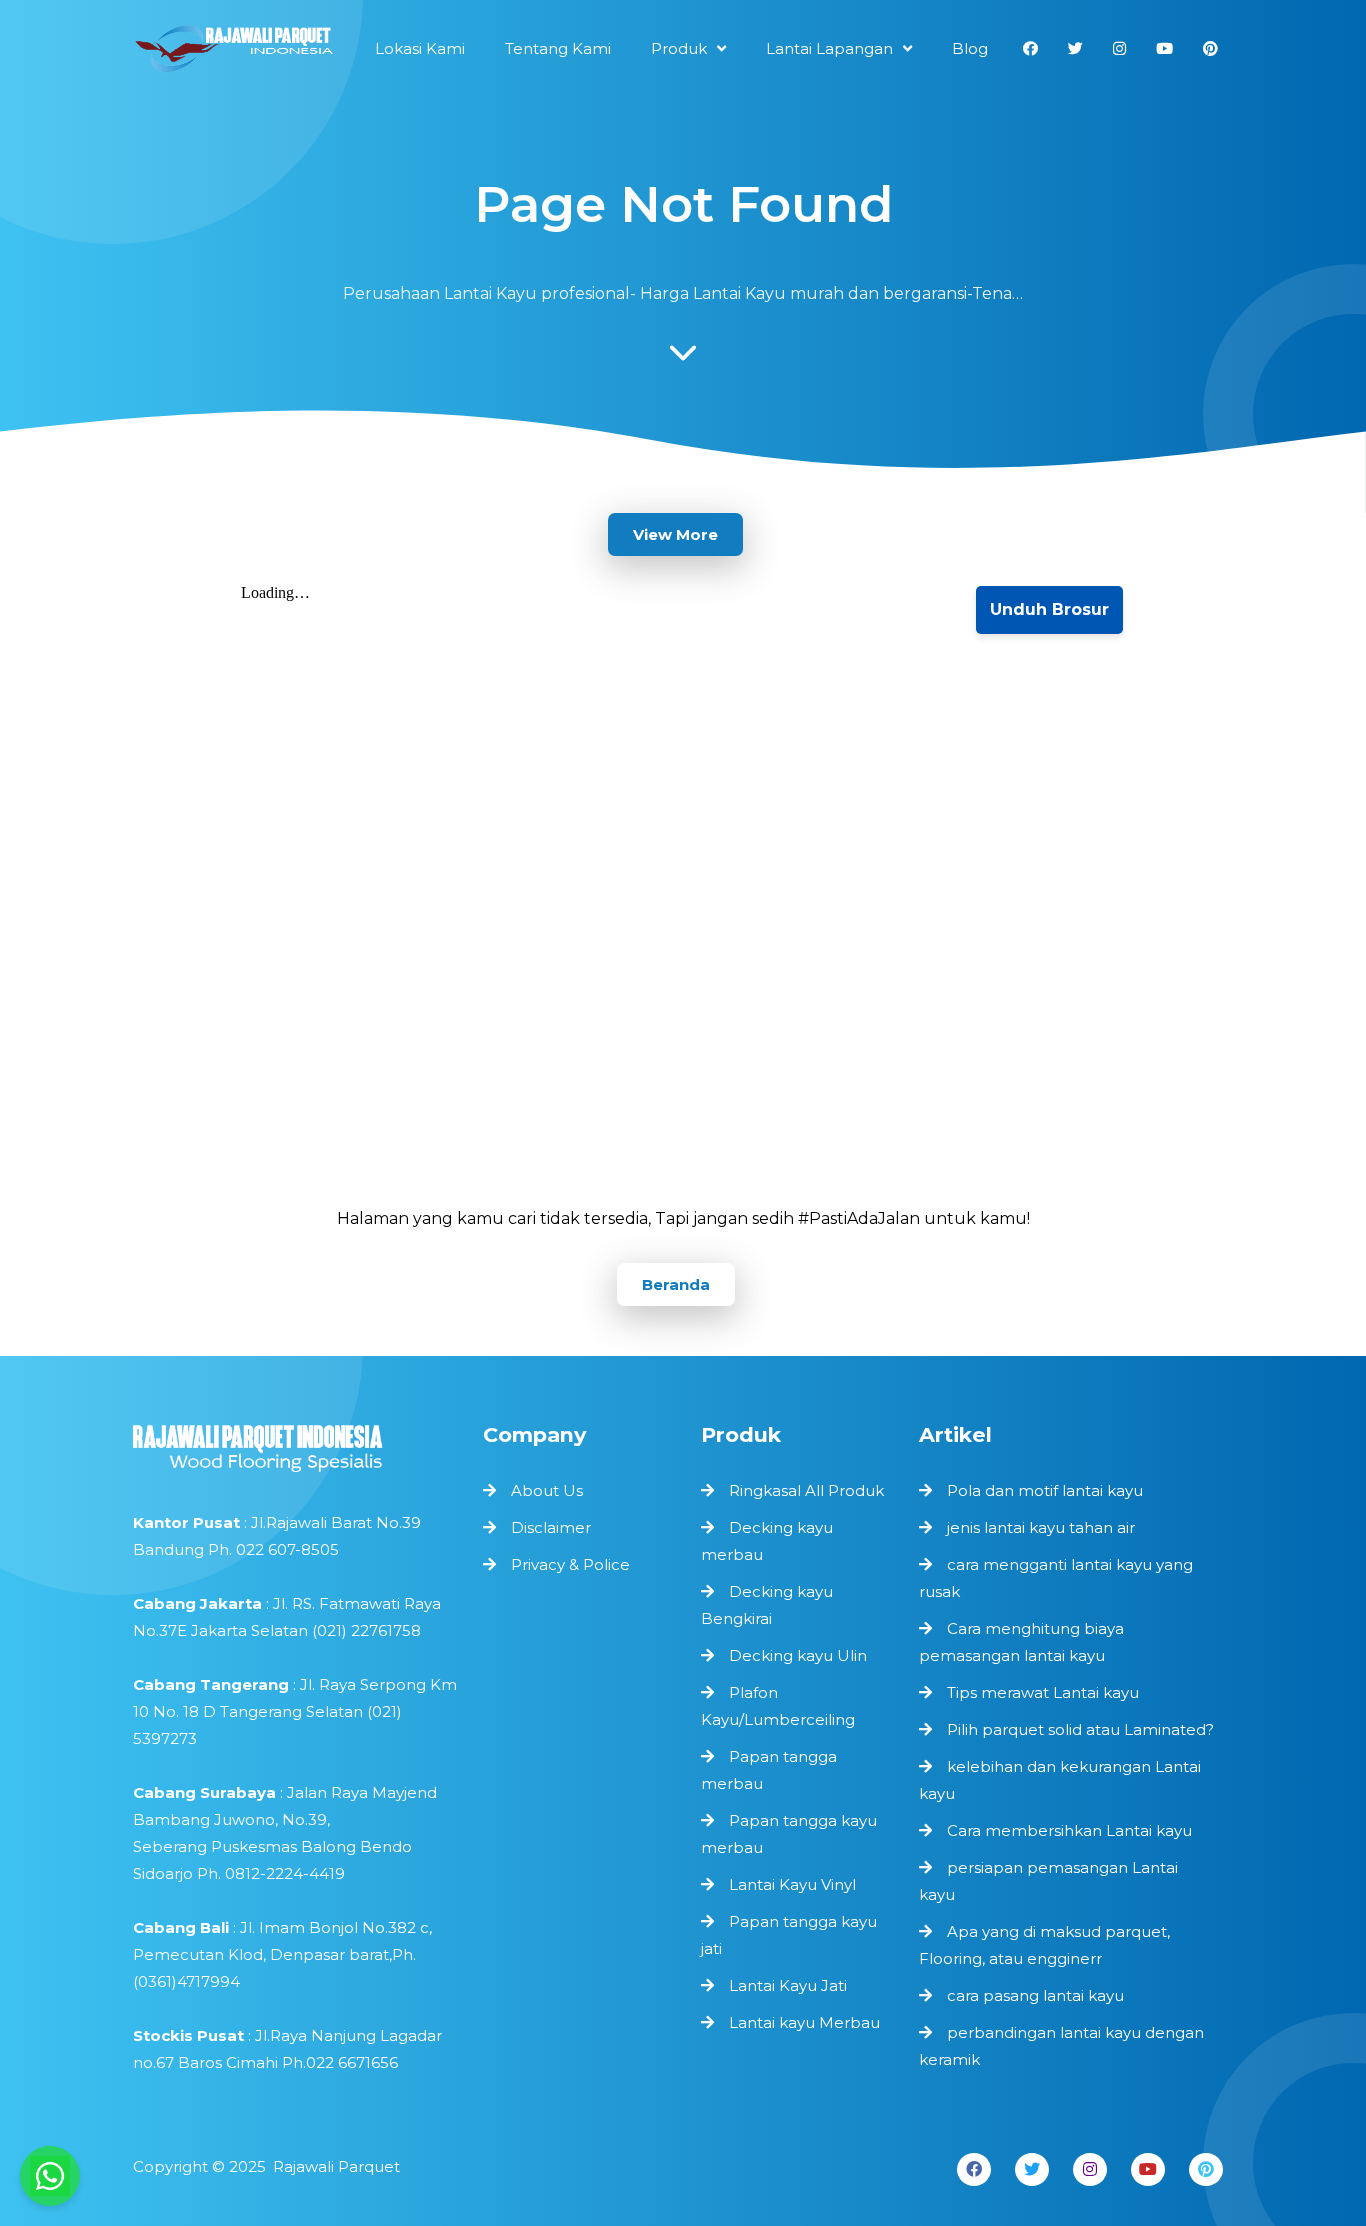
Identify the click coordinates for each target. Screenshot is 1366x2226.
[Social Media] (1030, 48)
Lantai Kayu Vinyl (792, 1884)
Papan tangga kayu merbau (789, 1834)
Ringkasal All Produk (806, 1490)
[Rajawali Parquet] (233, 53)
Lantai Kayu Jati (788, 1985)
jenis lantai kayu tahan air (1041, 1527)
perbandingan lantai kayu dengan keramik (1061, 2046)
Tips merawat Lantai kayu (1043, 1692)
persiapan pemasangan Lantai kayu (1048, 1881)
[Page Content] (683, 358)
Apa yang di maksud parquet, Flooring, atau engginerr (1044, 1945)
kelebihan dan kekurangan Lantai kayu (1060, 1780)
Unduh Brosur (1049, 609)
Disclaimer (551, 1527)
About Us (547, 1490)
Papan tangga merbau (769, 1770)
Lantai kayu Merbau (804, 2022)
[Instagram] (1090, 2169)
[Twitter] (1032, 2169)
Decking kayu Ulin (798, 1655)
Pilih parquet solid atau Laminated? (1080, 1729)
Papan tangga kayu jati (789, 1935)
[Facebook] (974, 2169)
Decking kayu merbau (767, 1541)
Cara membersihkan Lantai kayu (1069, 1830)
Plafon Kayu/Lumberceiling (778, 1706)
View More (675, 534)
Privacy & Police (570, 1564)
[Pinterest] (1206, 2169)
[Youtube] (1148, 2169)
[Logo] (298, 1444)
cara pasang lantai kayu (1035, 1995)
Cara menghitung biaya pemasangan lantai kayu (1021, 1642)
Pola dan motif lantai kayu (1045, 1490)
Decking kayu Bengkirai (767, 1605)
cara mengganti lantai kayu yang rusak (1056, 1578)
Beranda (676, 1284)
